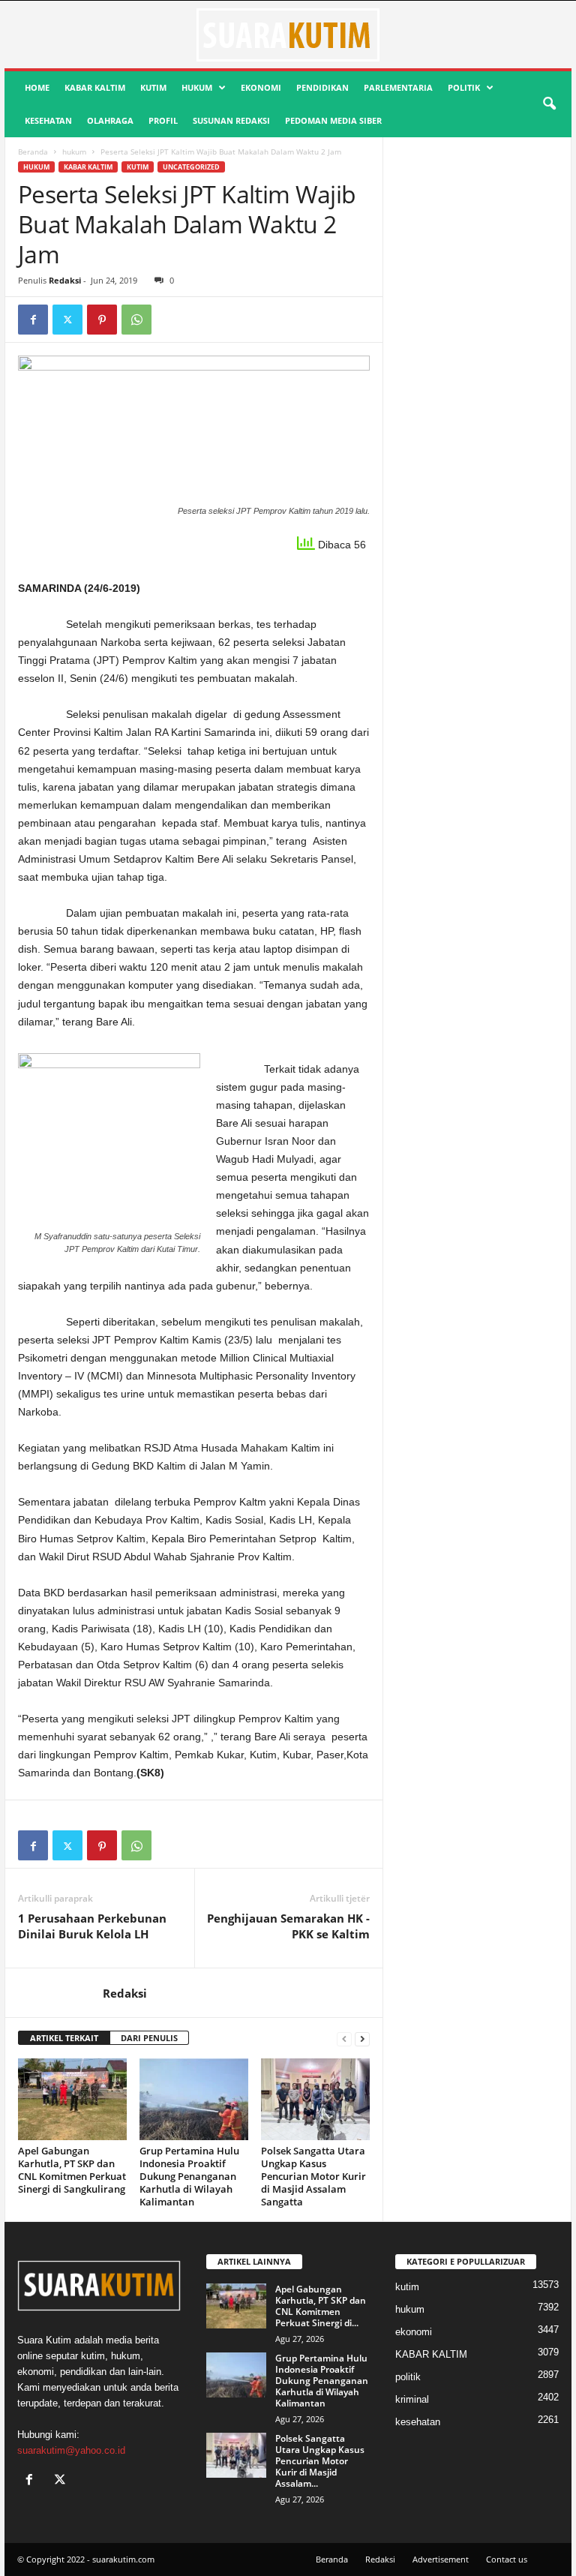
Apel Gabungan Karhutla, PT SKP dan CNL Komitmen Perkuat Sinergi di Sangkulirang (72, 2170)
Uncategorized (191, 167)
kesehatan (48, 120)
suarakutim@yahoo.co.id (71, 2450)
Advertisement (441, 2559)
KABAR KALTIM (95, 87)
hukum (197, 87)
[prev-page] (344, 2039)
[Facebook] (33, 320)
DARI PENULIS (149, 2038)
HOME (37, 87)
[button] (549, 104)
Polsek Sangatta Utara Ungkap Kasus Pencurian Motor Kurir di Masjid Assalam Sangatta (313, 2176)
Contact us (507, 2559)
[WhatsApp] (136, 320)
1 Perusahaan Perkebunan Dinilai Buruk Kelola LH (92, 1926)
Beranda (33, 152)
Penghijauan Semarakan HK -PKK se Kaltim (288, 1926)
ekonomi (261, 87)
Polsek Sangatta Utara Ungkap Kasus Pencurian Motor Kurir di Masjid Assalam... (320, 2461)
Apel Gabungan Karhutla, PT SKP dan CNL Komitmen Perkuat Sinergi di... (321, 2306)
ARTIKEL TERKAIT (64, 2038)
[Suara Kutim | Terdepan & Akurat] (288, 35)
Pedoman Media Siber (333, 120)
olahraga (110, 120)
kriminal (412, 2399)
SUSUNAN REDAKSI (231, 120)
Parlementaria (398, 87)
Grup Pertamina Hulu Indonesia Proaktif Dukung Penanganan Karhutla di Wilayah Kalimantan (189, 2176)
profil (163, 120)
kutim (153, 87)
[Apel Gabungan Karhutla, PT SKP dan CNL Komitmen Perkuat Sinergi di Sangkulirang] (72, 2099)
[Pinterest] (102, 320)
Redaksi (65, 280)
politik (464, 87)
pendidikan (322, 87)
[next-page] (362, 2039)
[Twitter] (67, 320)
